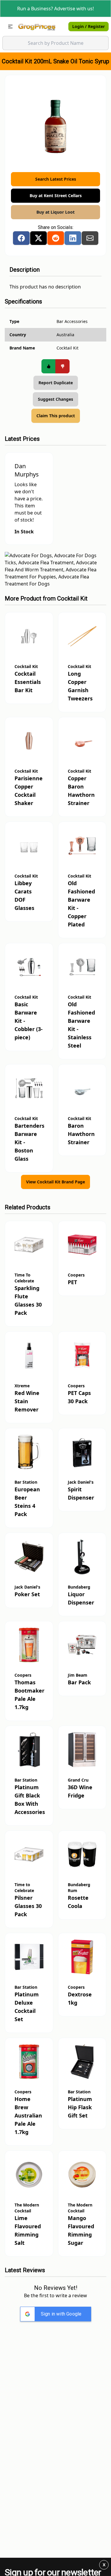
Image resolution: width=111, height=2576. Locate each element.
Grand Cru (78, 1780)
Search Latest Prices (56, 179)
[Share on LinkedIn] (73, 238)
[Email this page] (90, 238)
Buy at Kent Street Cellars (56, 196)
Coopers (76, 1275)
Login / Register (89, 26)
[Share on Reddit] (56, 238)
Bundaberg (79, 1587)
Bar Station (26, 1482)
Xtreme (22, 1386)
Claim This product (56, 416)
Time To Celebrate (24, 1278)
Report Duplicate (56, 383)
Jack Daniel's (81, 1482)
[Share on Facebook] (21, 238)
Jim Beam (78, 1675)
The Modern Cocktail (27, 2208)
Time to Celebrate (24, 1888)
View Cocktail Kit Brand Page (55, 1182)
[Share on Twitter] (38, 238)
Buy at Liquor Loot (55, 212)
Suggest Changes (55, 399)
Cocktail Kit (72, 598)
